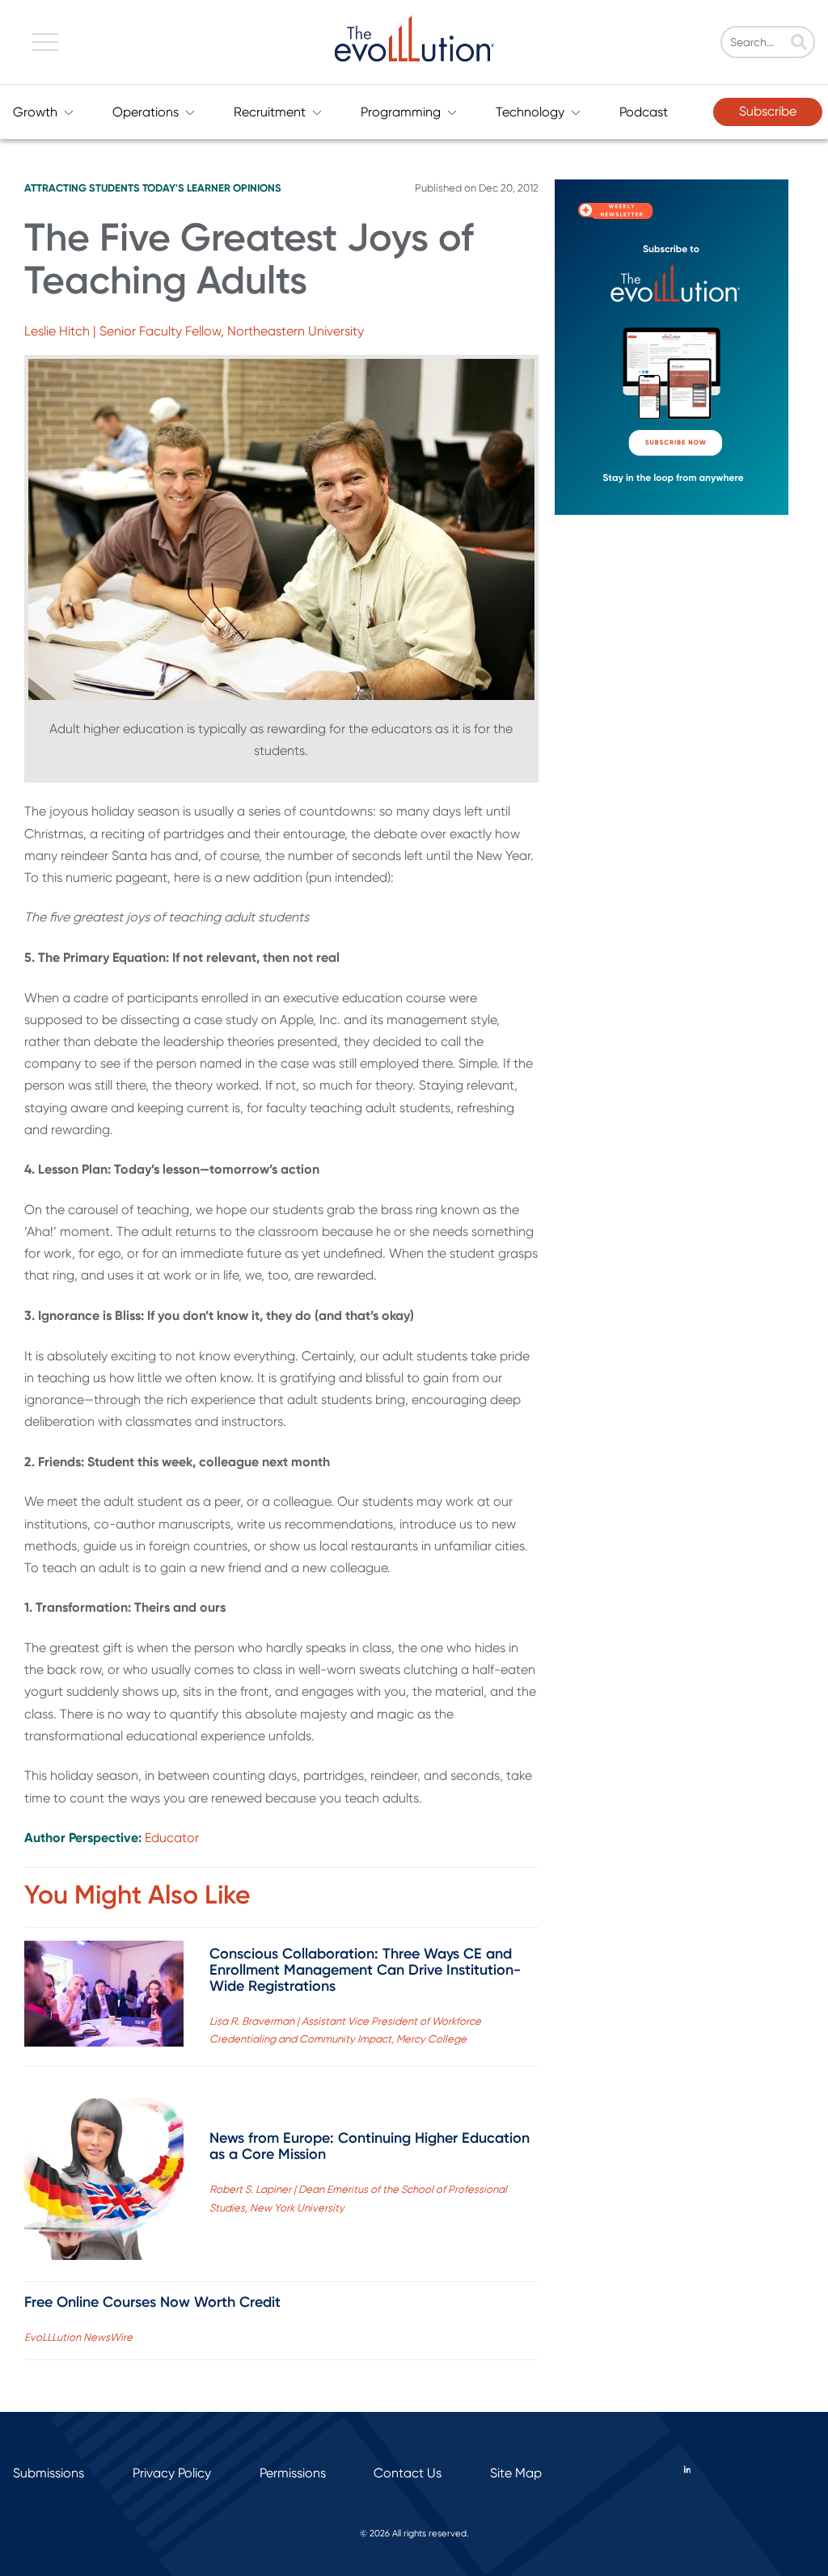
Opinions (257, 188)
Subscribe (768, 111)
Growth (35, 112)
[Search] (799, 44)
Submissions (49, 2473)
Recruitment (270, 112)
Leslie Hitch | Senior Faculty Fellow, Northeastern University (194, 331)
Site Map (516, 2473)
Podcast (644, 112)
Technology (530, 112)
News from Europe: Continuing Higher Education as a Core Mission (370, 2146)
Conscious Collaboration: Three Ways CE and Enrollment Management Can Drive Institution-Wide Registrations (365, 1970)
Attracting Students (82, 188)
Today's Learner (186, 188)
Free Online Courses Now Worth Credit (152, 2302)
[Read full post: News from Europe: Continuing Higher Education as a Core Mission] (104, 2173)
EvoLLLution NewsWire (78, 2337)
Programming (401, 112)
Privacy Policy (172, 2473)
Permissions (293, 2473)
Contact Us (408, 2473)
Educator (172, 1838)
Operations (146, 112)
